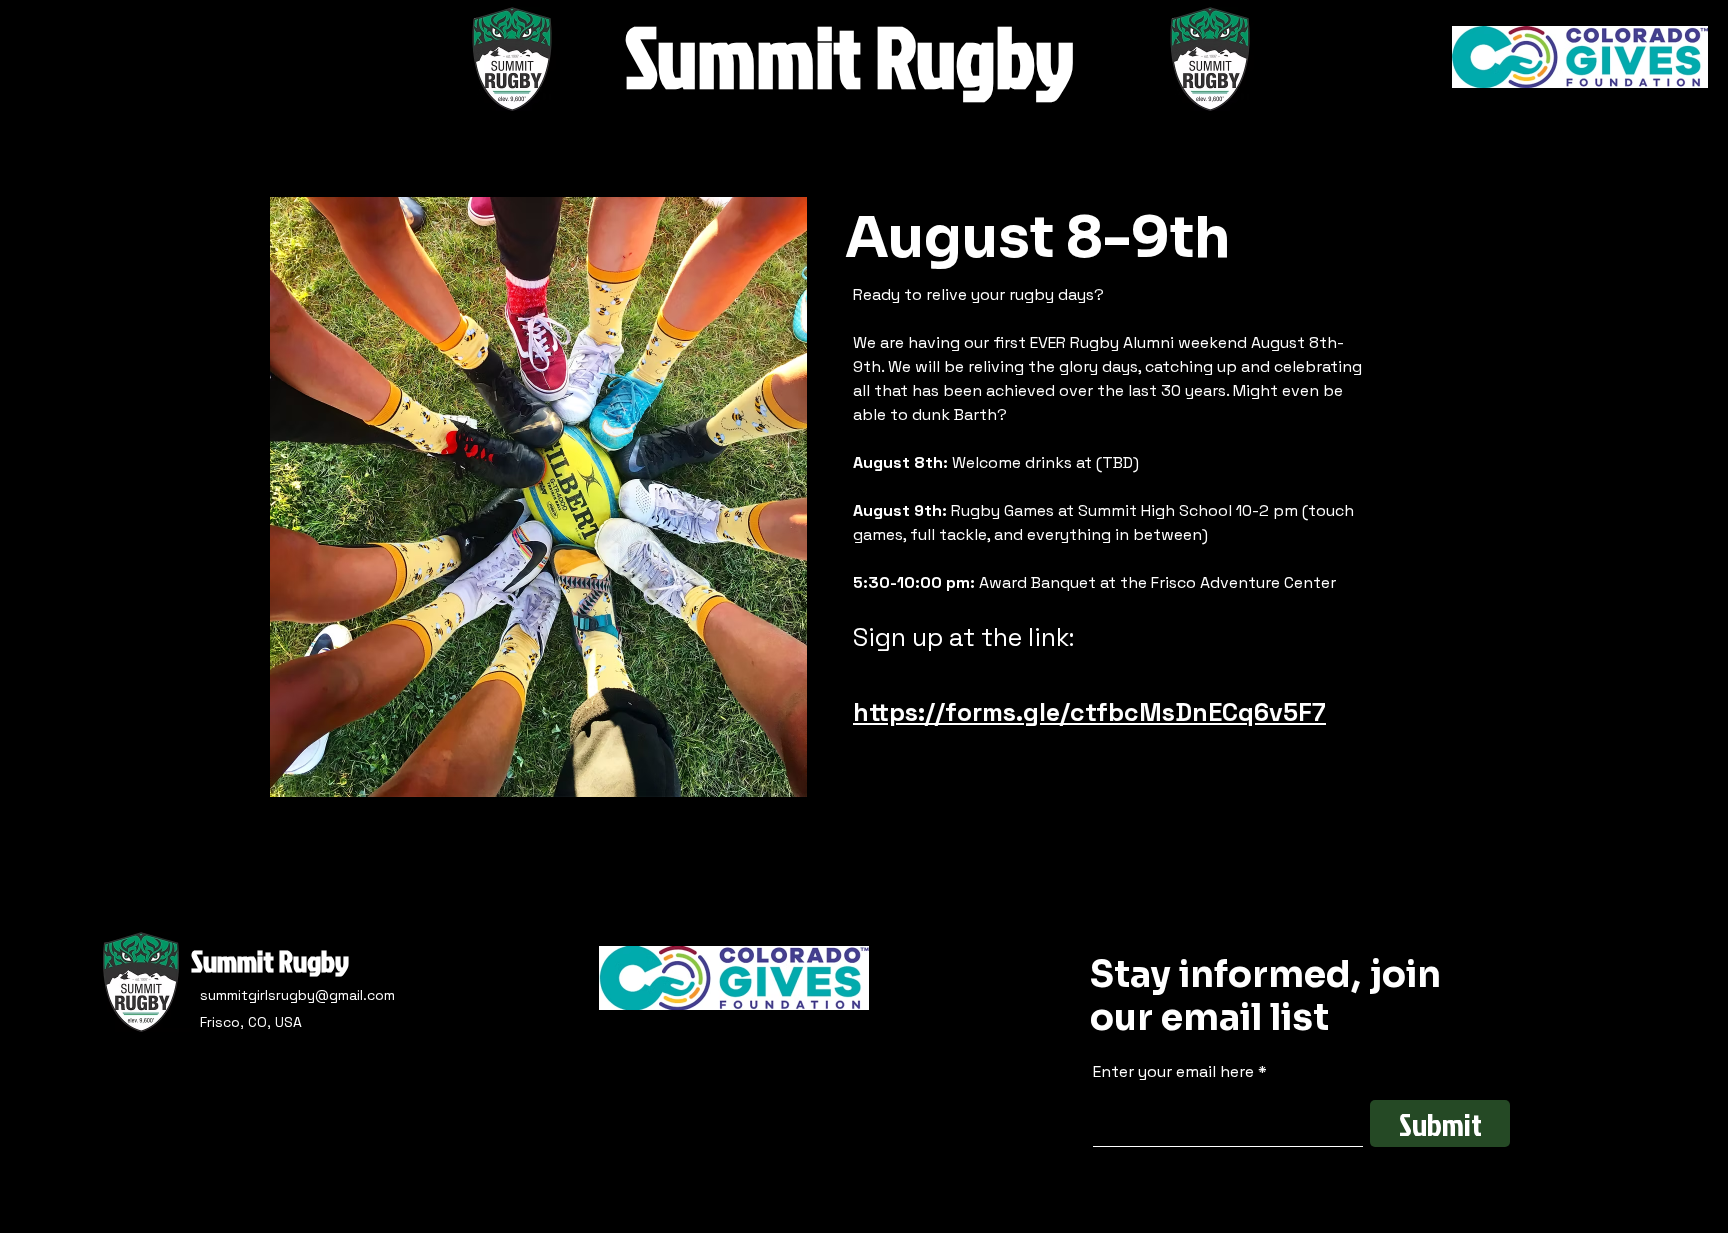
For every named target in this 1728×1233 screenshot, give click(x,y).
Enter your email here (1173, 1072)
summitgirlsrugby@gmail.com (297, 995)
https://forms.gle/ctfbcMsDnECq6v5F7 (1089, 712)
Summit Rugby (270, 961)
